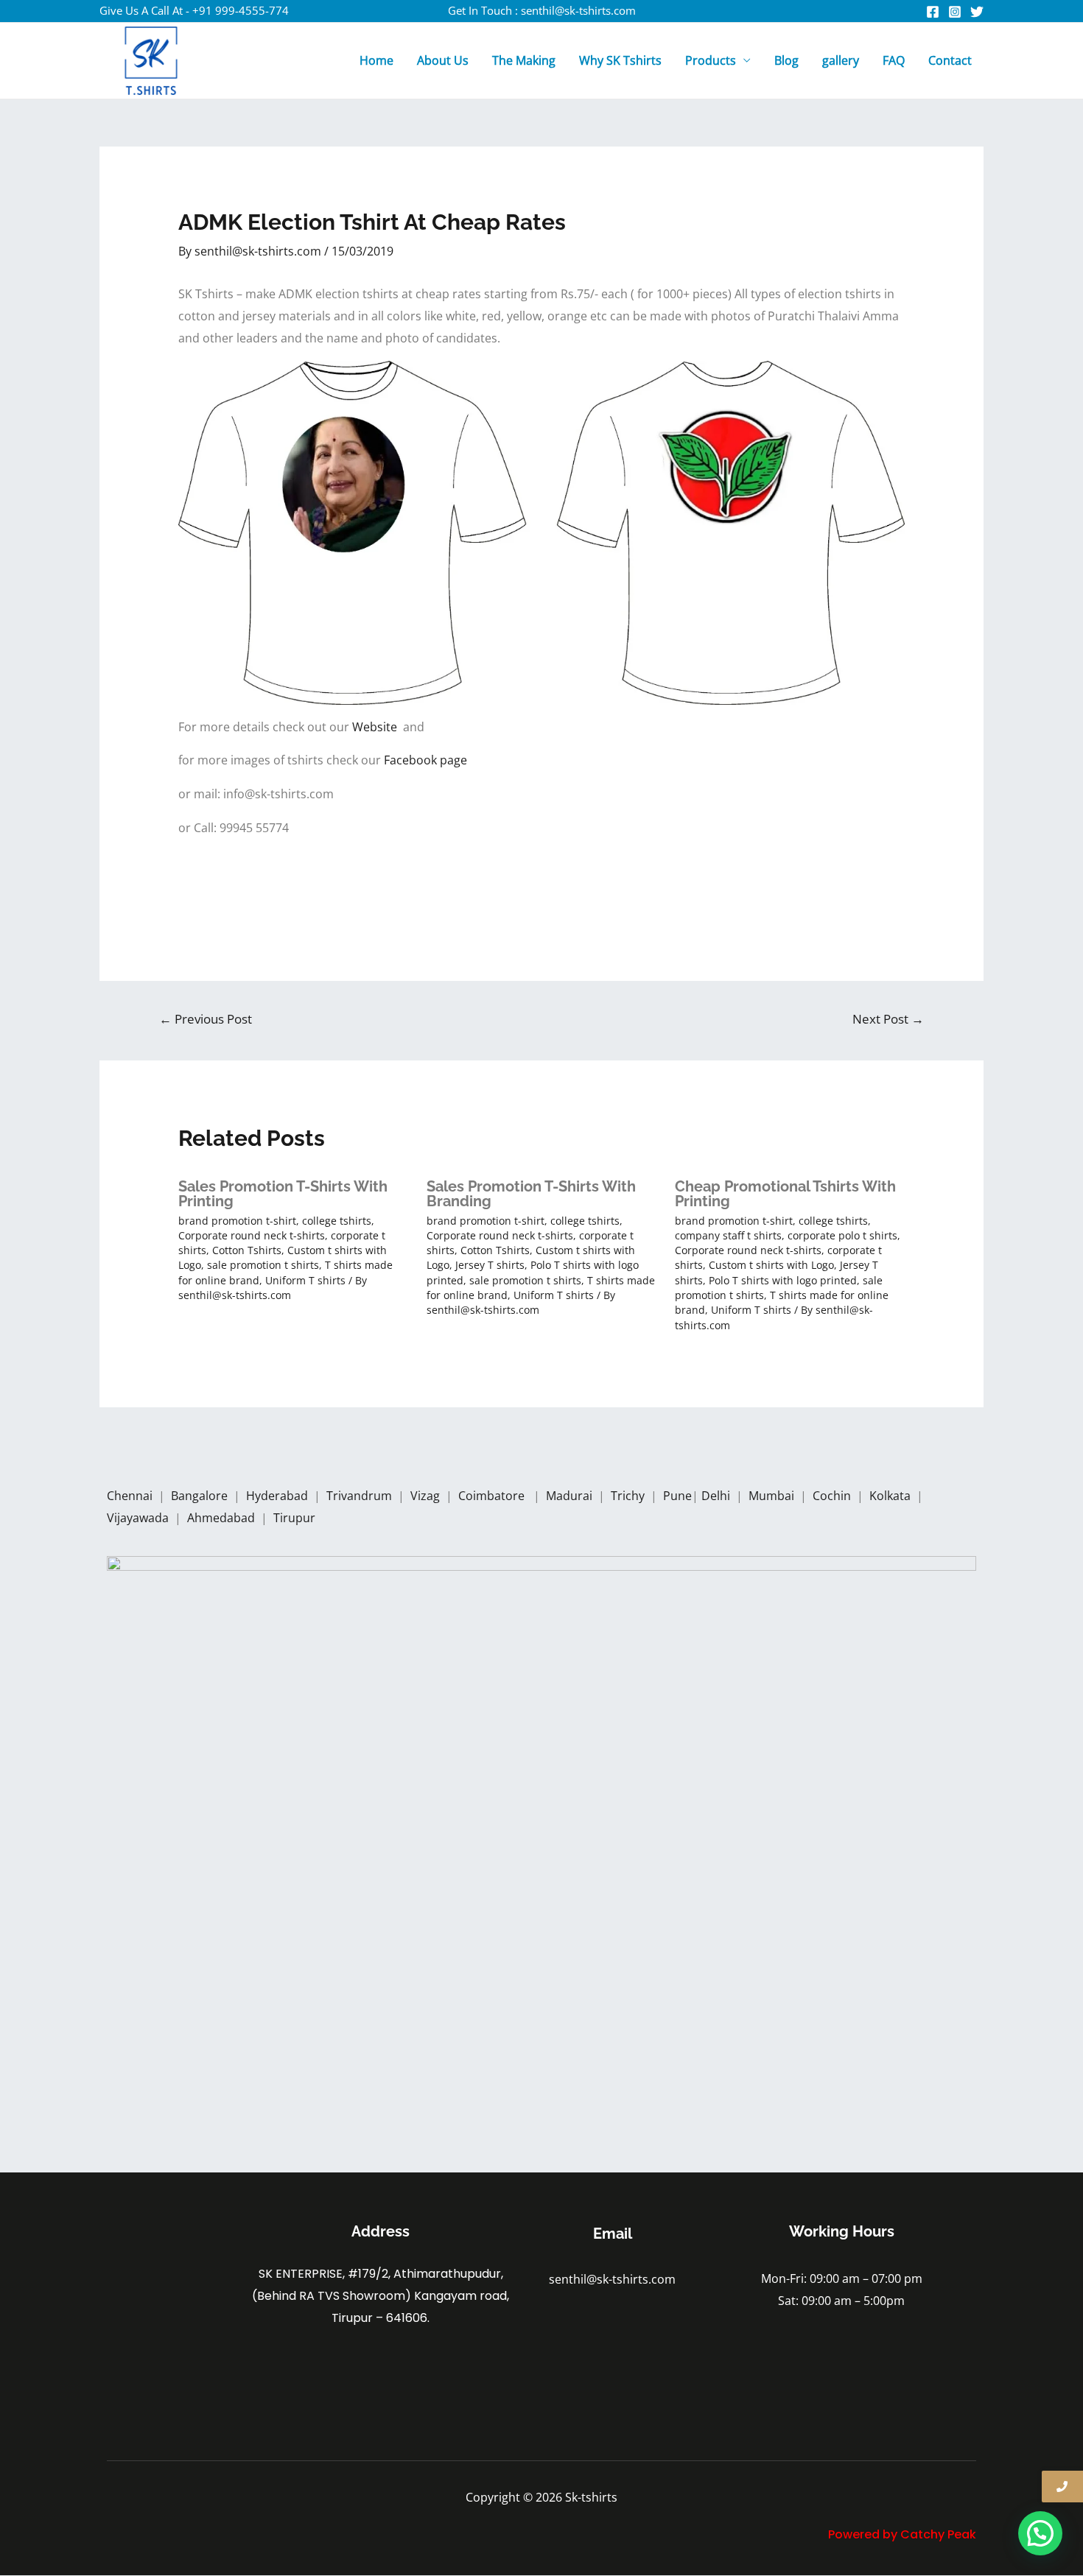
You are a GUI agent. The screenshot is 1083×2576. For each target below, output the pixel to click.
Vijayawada (139, 1518)
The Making (524, 60)
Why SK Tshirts (620, 60)
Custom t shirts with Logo (771, 1265)
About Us (443, 60)
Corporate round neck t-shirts (252, 1235)
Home (376, 60)
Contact (950, 60)
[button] (1040, 2533)
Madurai (571, 1496)
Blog (786, 60)
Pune (677, 1496)
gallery (841, 60)
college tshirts (337, 1221)
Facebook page (427, 760)
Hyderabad (278, 1496)
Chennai (130, 1496)
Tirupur (294, 1518)
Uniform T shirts (305, 1280)
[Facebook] (933, 12)
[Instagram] (955, 12)
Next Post (888, 1019)
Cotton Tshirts (247, 1250)
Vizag (427, 1496)
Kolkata (891, 1496)
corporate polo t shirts (842, 1235)
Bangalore (199, 1496)
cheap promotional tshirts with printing (785, 1194)
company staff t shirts (728, 1235)
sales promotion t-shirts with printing (283, 1194)
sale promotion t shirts (263, 1265)
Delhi (717, 1496)
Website (378, 727)
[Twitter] (977, 12)
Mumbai (773, 1496)
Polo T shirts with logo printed (783, 1280)
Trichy (629, 1496)
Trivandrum (361, 1496)
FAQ (894, 60)
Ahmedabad (222, 1518)
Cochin (833, 1496)
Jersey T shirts (490, 1265)
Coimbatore (494, 1496)
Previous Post (206, 1019)
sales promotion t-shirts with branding (531, 1194)
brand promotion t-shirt (237, 1221)
